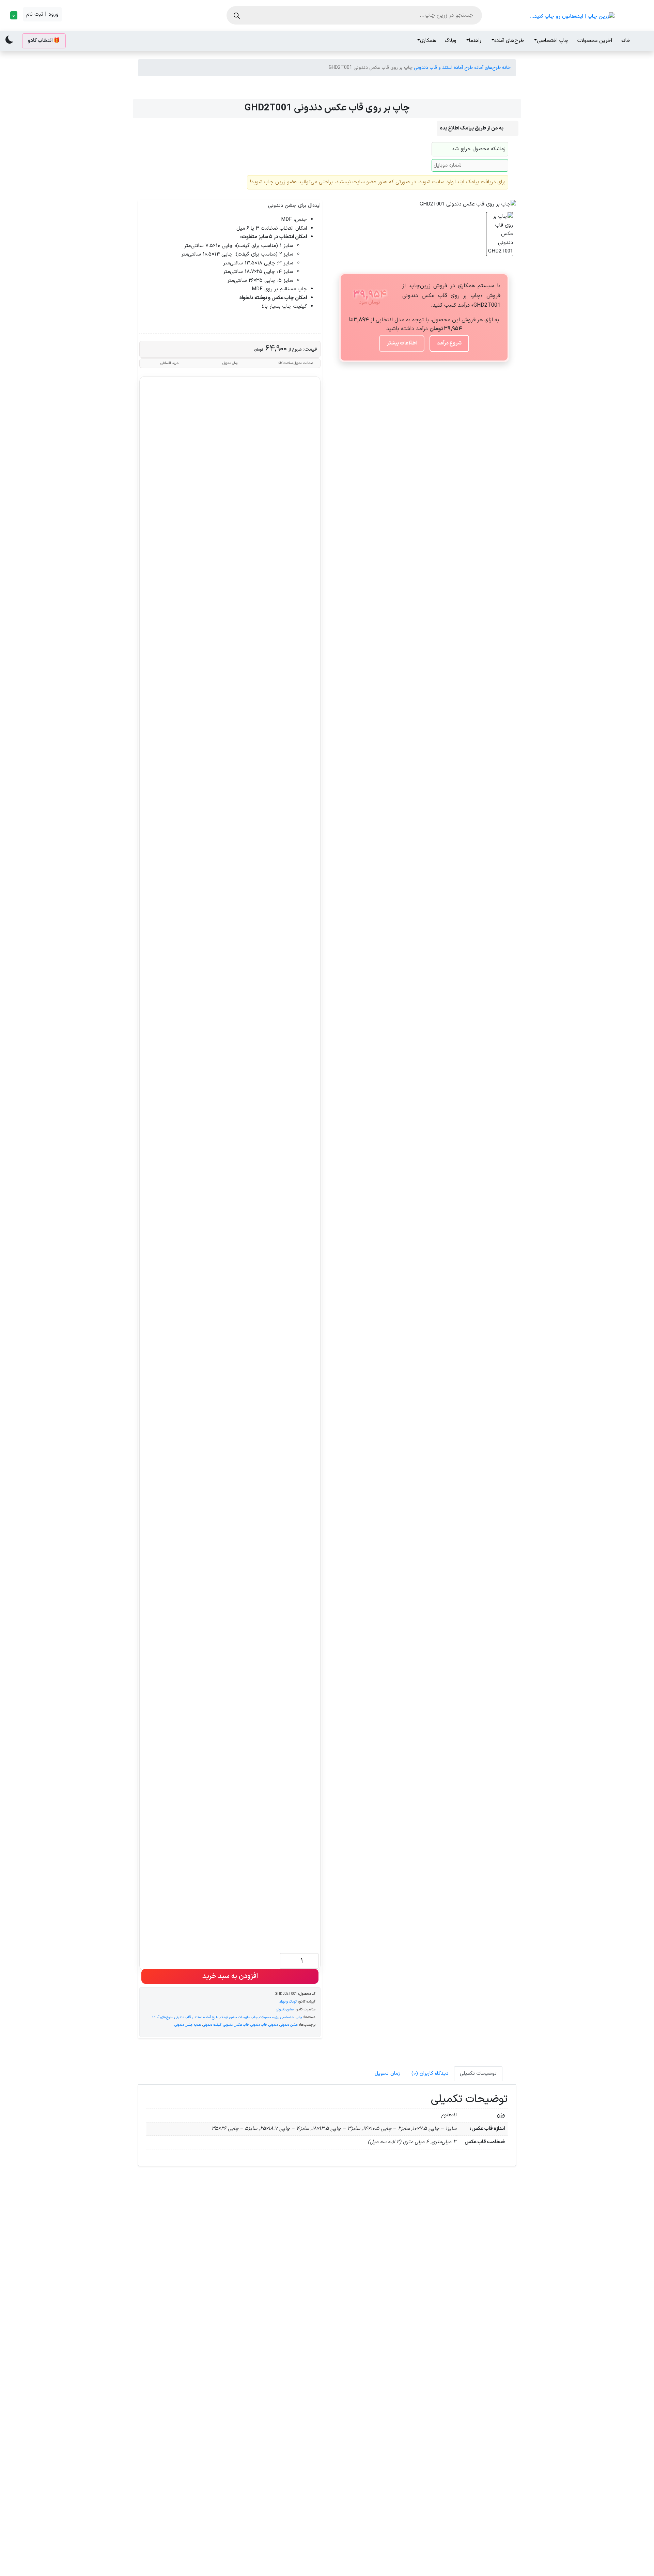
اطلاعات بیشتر (402, 343)
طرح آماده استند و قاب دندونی (443, 68)
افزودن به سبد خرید (230, 1976)
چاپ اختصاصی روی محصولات (281, 2017)
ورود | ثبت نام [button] (42, 14)
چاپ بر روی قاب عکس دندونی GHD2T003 (279, 2301)
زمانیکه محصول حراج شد (479, 149)
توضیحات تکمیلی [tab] (478, 2074)
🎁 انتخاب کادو (44, 41)
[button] (13, 15)
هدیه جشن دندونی (188, 2025)
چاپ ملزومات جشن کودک (239, 2017)
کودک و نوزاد (288, 2002)
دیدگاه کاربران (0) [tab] (430, 2074)
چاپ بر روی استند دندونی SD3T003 (279, 2447)
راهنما (475, 41)
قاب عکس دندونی (236, 2025)
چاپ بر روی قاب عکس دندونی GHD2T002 (183, 2447)
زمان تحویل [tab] (387, 2074)
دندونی (273, 2025)
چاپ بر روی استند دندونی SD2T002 (183, 2301)
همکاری (428, 41)
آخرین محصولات (595, 41)
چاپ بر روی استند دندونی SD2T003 (471, 2447)
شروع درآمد (449, 343)
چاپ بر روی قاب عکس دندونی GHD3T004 (375, 2301)
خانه (626, 41)
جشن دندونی (285, 2009)
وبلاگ (451, 41)
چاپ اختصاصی (553, 41)
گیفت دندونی (212, 2025)
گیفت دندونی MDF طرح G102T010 (375, 2447)
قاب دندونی (259, 2025)
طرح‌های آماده (509, 41)
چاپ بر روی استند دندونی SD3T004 (471, 2301)
